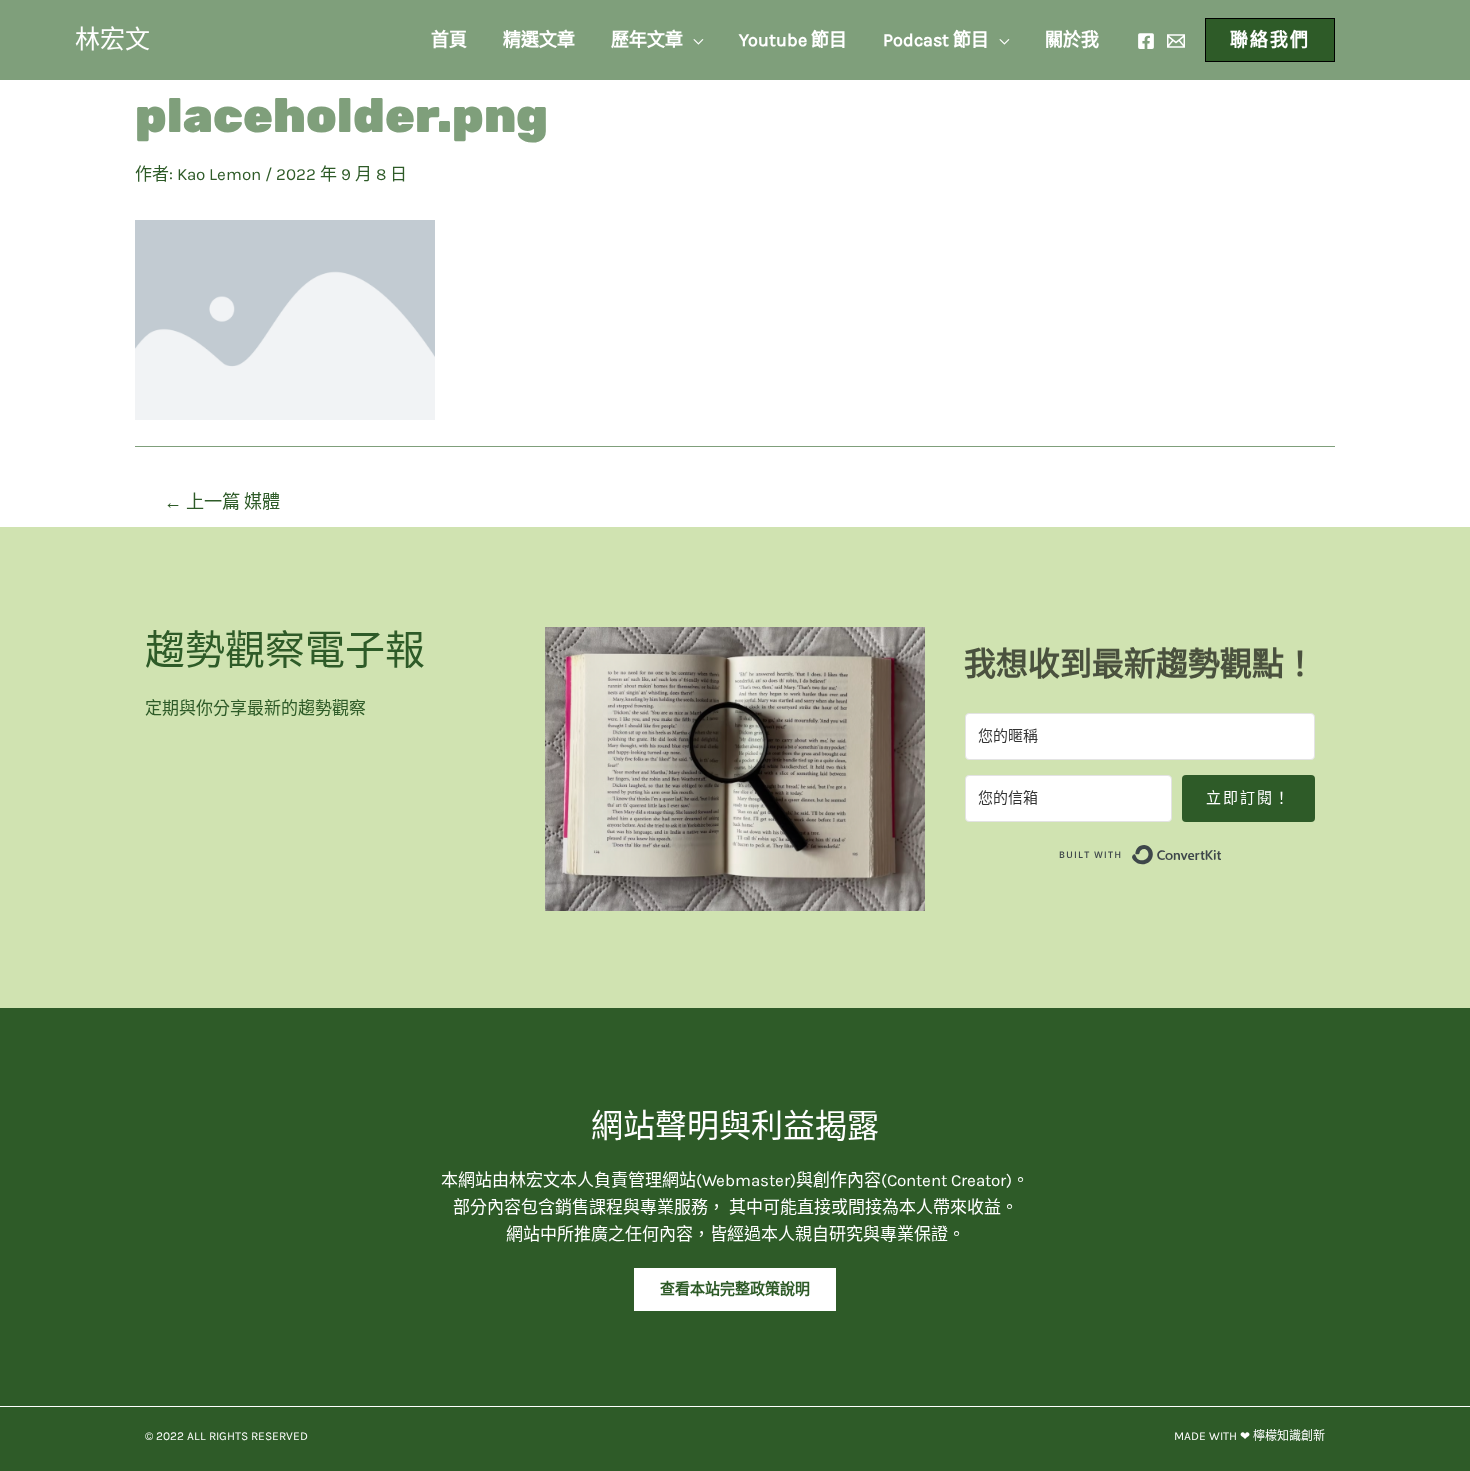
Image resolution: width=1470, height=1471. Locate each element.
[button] (735, 1289)
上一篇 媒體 (222, 502)
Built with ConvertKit (1222, 851)
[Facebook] (1146, 41)
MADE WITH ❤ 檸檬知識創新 (1249, 1436)
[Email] (1176, 41)
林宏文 (112, 39)
